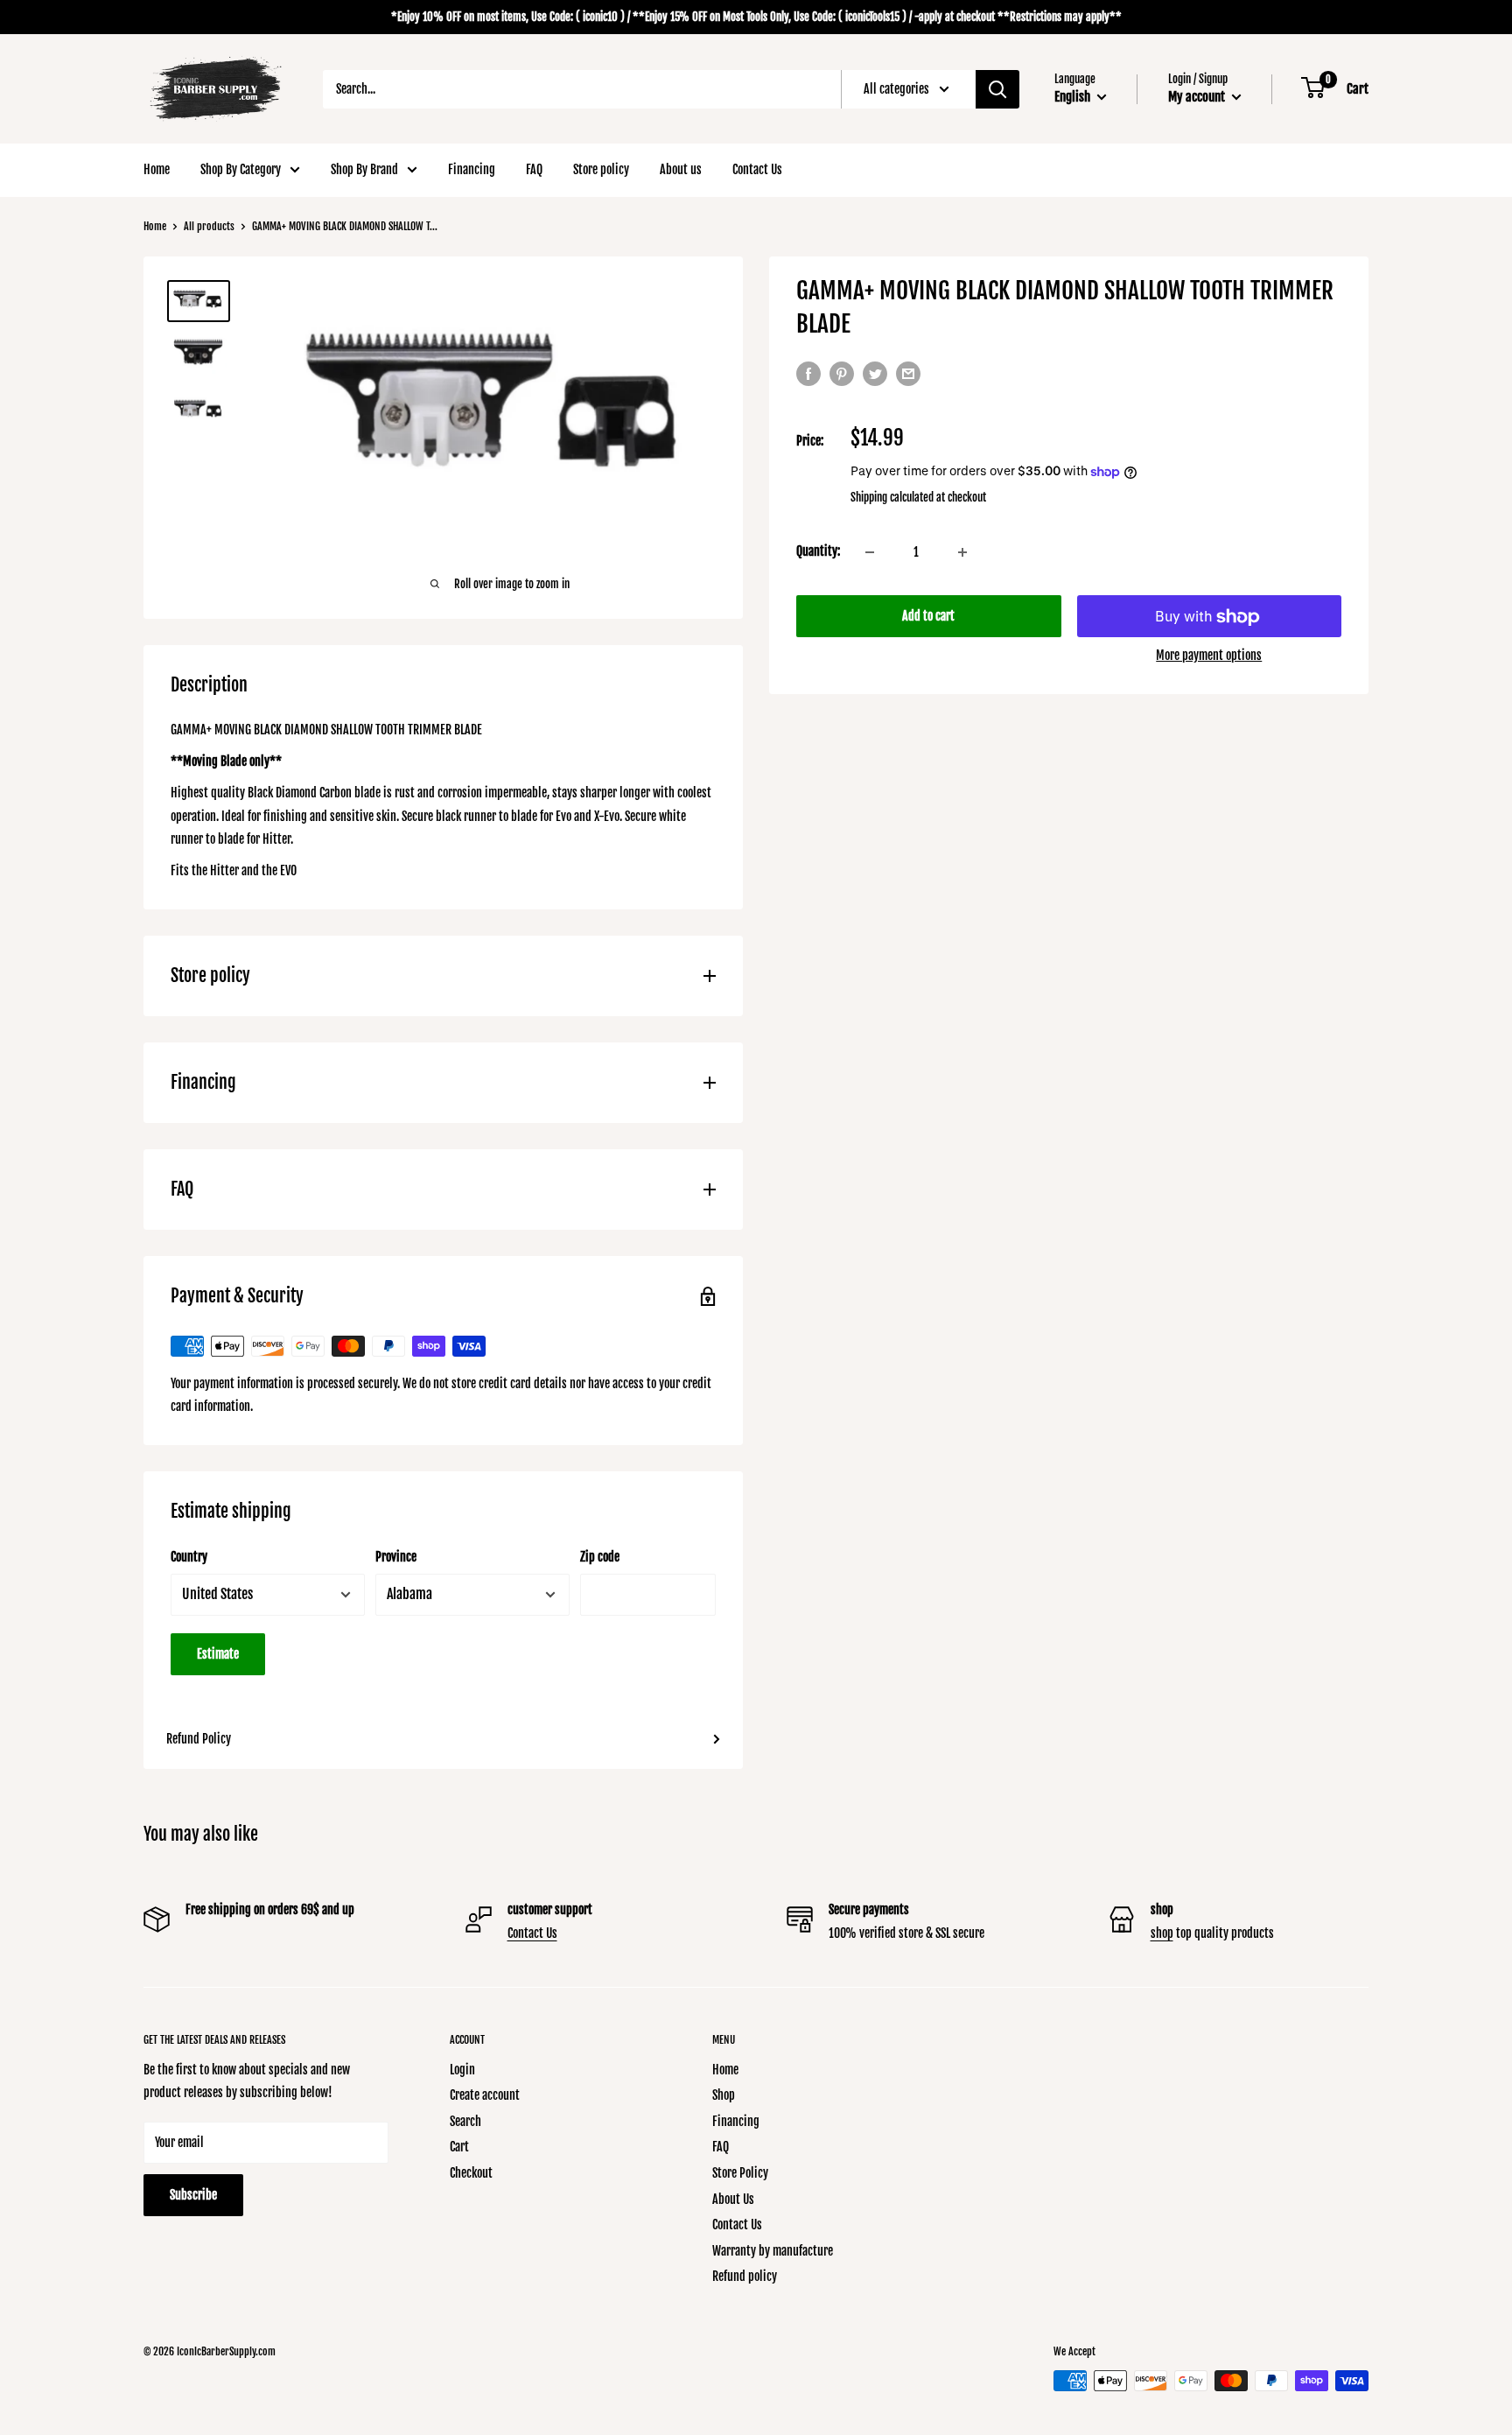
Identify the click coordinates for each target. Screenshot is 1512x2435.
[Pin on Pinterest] (842, 374)
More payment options (1209, 656)
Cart (459, 2147)
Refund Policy (199, 1739)
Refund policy (745, 2276)
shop (1162, 1933)
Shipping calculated (892, 498)
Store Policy (740, 2173)
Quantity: (818, 552)
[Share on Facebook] (808, 374)
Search (465, 2121)
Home (157, 169)
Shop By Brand (364, 169)
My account (1198, 97)
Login (462, 2070)
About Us (733, 2199)
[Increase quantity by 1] (962, 552)
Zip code (600, 1557)
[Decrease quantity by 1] (870, 552)
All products (209, 226)
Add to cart (928, 617)
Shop (724, 2095)
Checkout (471, 2173)
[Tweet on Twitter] (875, 374)
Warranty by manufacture (773, 2251)
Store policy (601, 169)
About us (681, 169)
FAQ (534, 169)
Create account (485, 2095)
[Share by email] (908, 374)
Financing (472, 169)
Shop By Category (241, 169)
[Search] (997, 89)
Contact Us (757, 169)
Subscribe (193, 2195)
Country (189, 1557)
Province (396, 1557)
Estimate (218, 1654)
